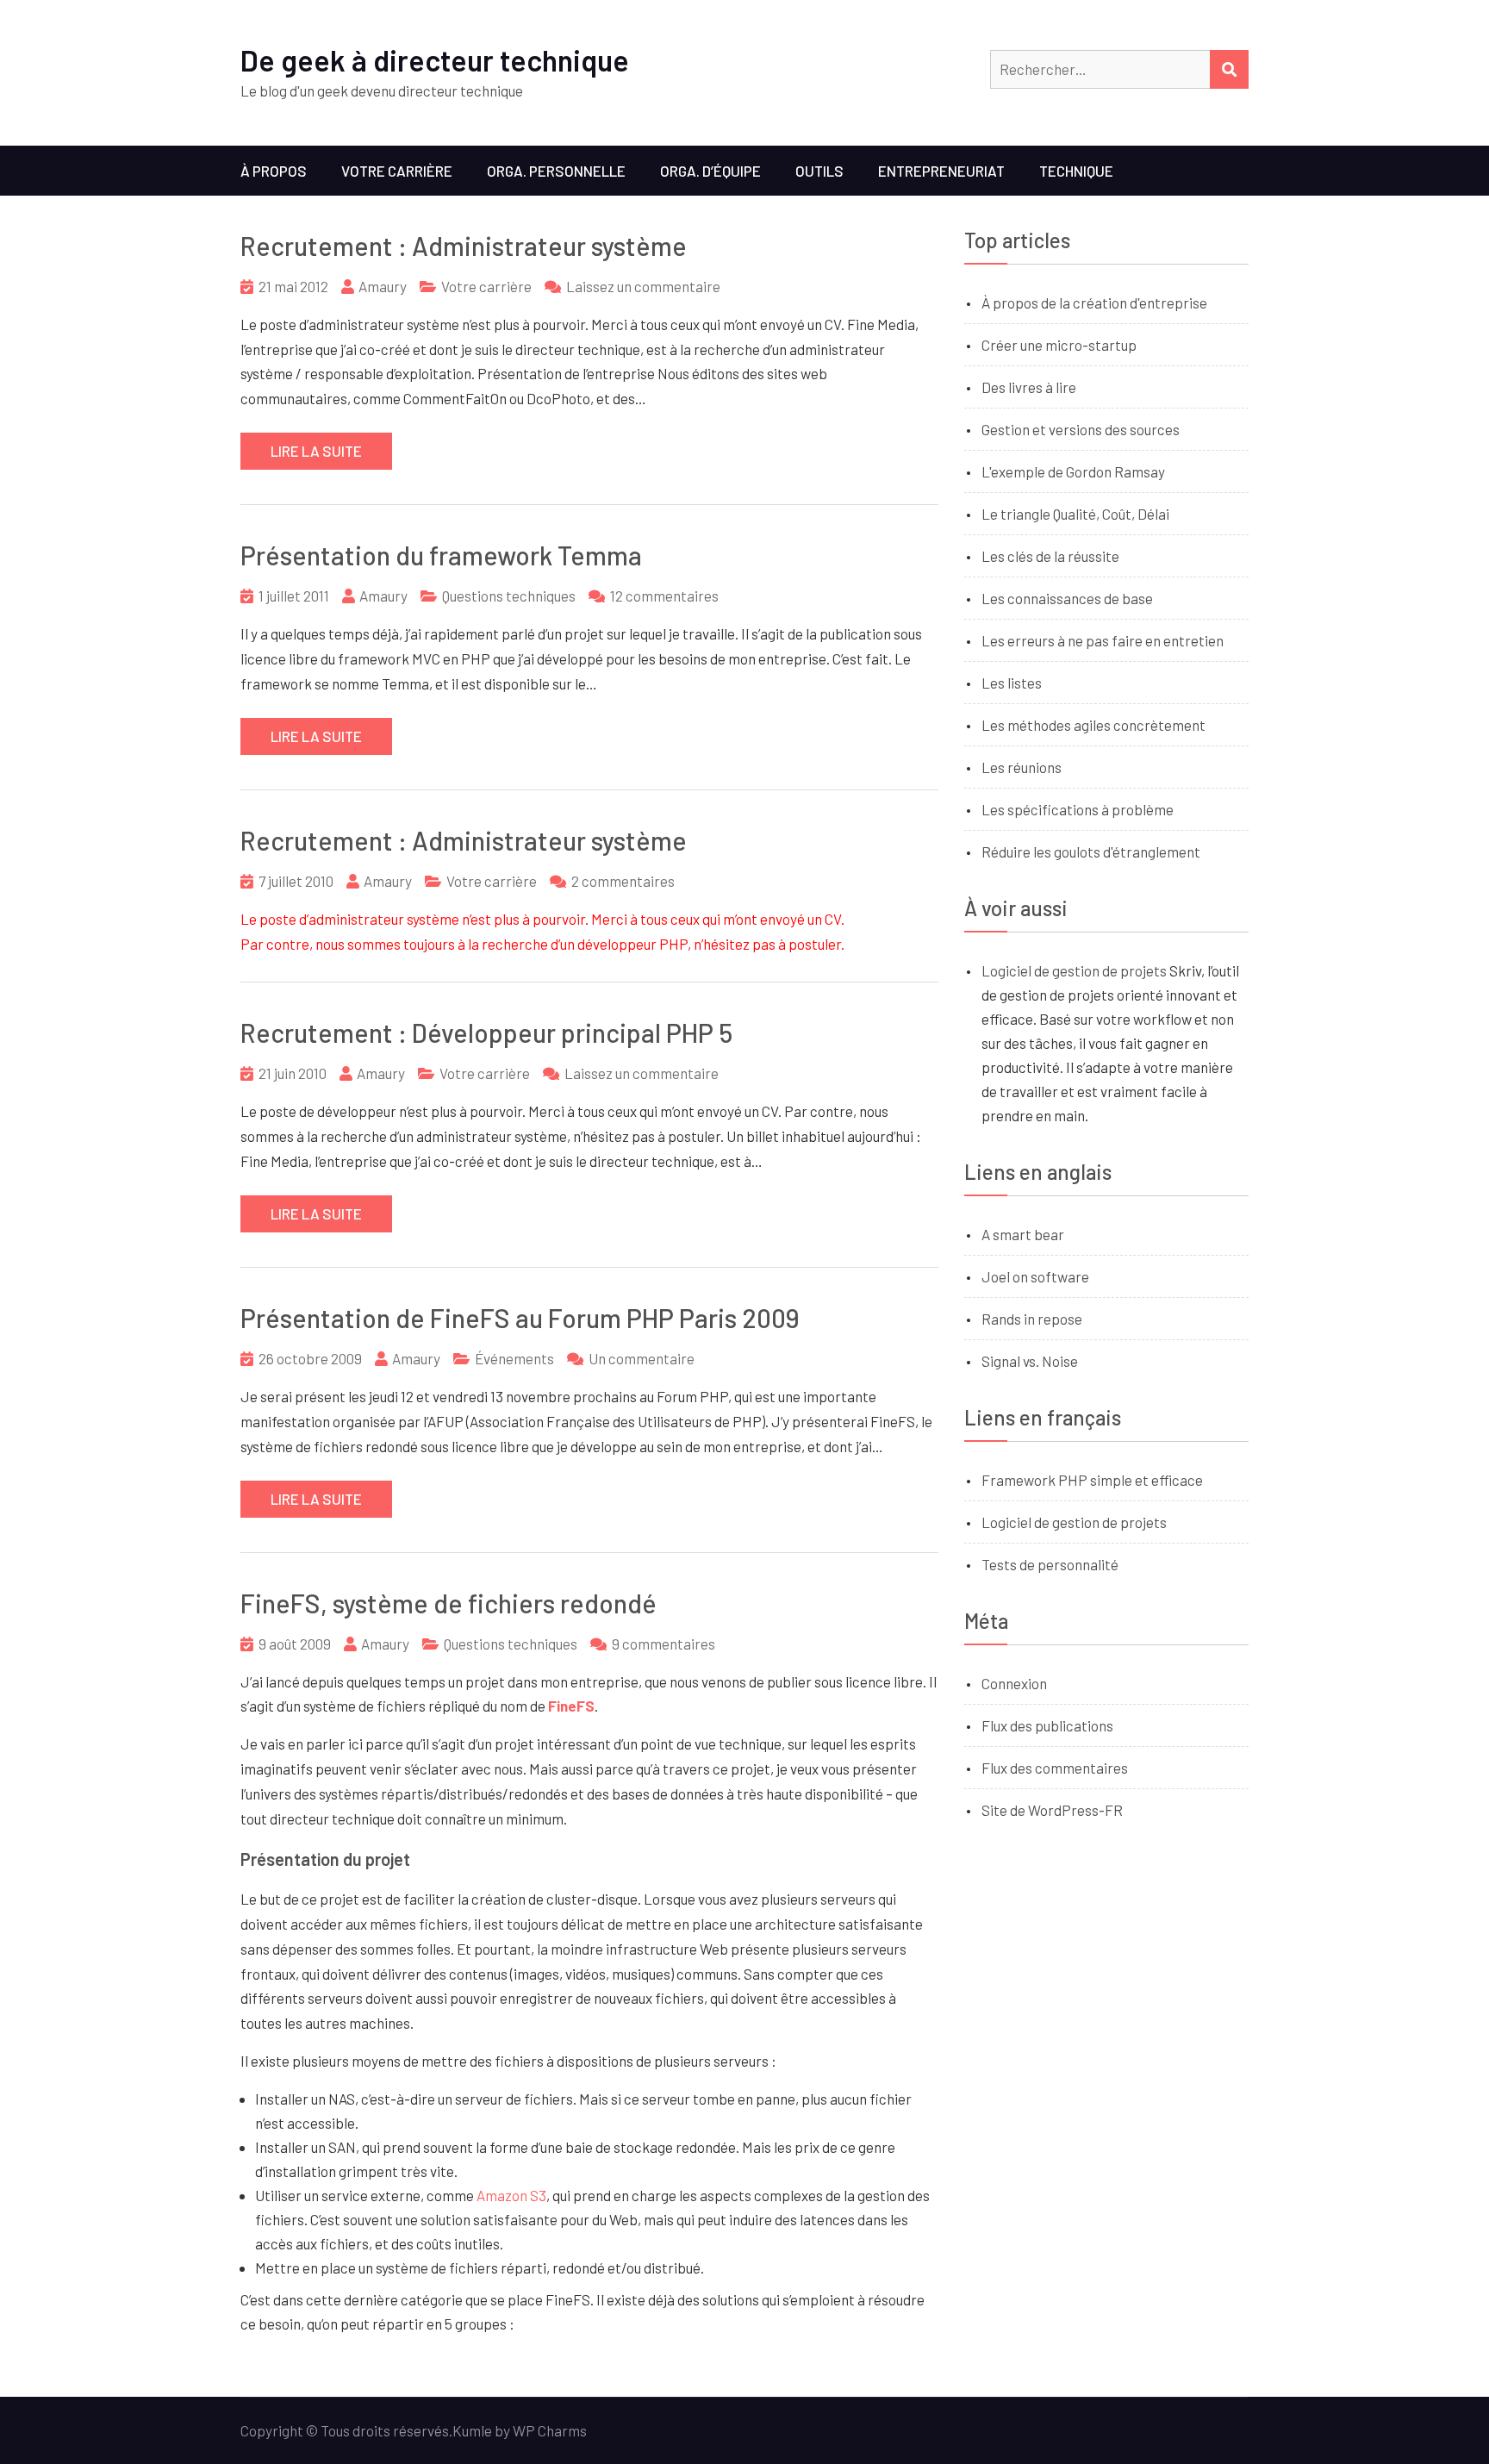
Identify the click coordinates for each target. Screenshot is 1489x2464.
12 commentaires (664, 596)
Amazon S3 (511, 2195)
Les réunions (1022, 767)
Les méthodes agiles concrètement (1093, 725)
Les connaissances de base (1067, 598)
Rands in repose (1032, 1319)
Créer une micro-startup (1059, 345)
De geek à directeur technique (435, 60)
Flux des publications (1047, 1725)
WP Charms (550, 2430)
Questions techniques (509, 596)
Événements (514, 1358)
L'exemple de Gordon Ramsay (1073, 471)
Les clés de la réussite (1050, 556)
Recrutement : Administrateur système (464, 246)
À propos (274, 171)
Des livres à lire (1029, 387)
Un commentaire (642, 1358)
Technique (1076, 171)
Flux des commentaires (1055, 1768)
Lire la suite (316, 451)
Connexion (1014, 1683)
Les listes (1012, 683)
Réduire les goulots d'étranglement (1091, 851)
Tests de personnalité (1050, 1564)
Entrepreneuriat (941, 171)
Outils (819, 171)
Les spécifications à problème (1078, 809)
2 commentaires (623, 881)
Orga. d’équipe (710, 171)
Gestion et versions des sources (1081, 429)
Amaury (383, 286)
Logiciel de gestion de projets (1074, 970)
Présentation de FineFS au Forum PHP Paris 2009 (520, 1318)
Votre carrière (397, 171)
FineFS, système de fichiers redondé (449, 1603)
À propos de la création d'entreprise (1094, 303)
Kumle (472, 2430)
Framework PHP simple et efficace (1092, 1480)
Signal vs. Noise (1030, 1361)
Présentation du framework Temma (441, 555)
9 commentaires (664, 1644)
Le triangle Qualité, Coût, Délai (1075, 514)
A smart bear (1023, 1234)
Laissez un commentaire (643, 286)
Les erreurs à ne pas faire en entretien (1103, 640)
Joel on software (1035, 1276)
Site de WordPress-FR (1052, 1810)
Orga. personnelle (556, 171)
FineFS (571, 1706)
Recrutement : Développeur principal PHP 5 (486, 1032)
